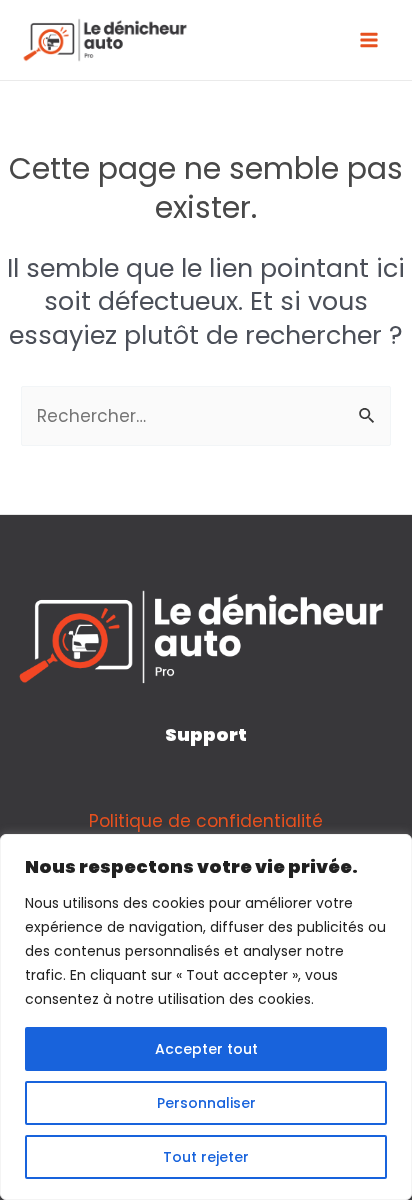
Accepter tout (206, 1049)
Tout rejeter (206, 1157)
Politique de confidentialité (206, 821)
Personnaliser (206, 1103)
